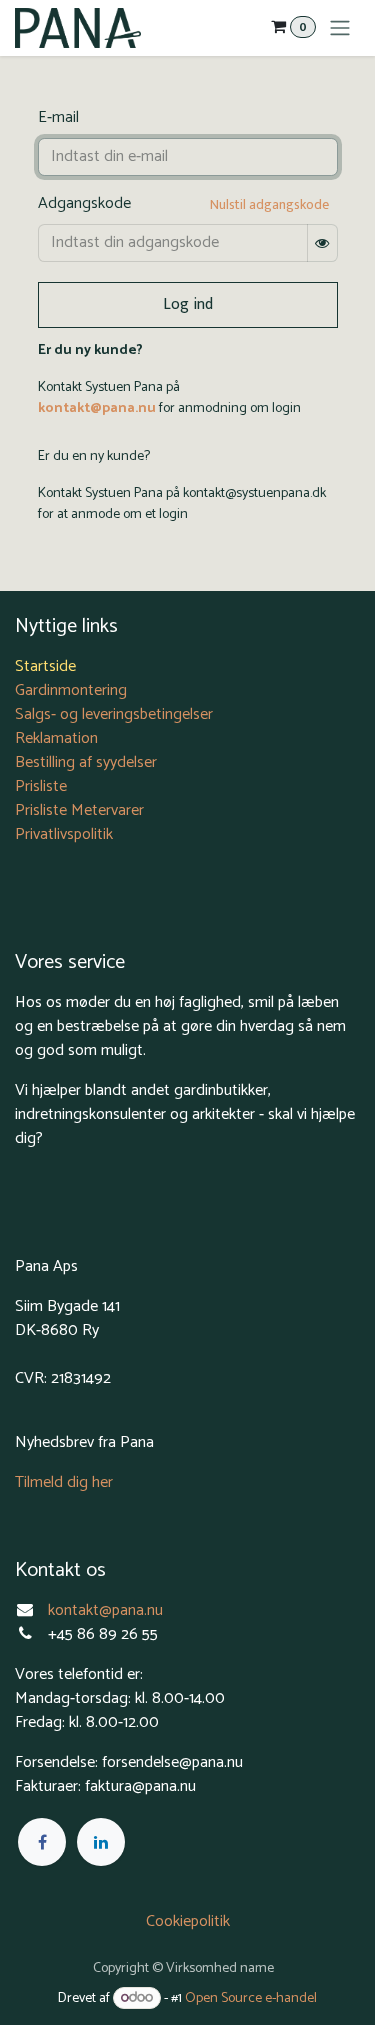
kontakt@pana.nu (97, 408)
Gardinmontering (71, 690)
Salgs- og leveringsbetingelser (114, 714)
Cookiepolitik (188, 1921)
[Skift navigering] (340, 28)
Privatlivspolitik (64, 834)
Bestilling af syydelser (86, 762)
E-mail (58, 118)
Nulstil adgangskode (269, 204)
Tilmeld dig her (64, 1482)
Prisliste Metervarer (79, 810)
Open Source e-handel (251, 1998)
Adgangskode (84, 204)
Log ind (188, 304)
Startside (45, 666)
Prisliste (41, 786)
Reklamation (56, 738)
